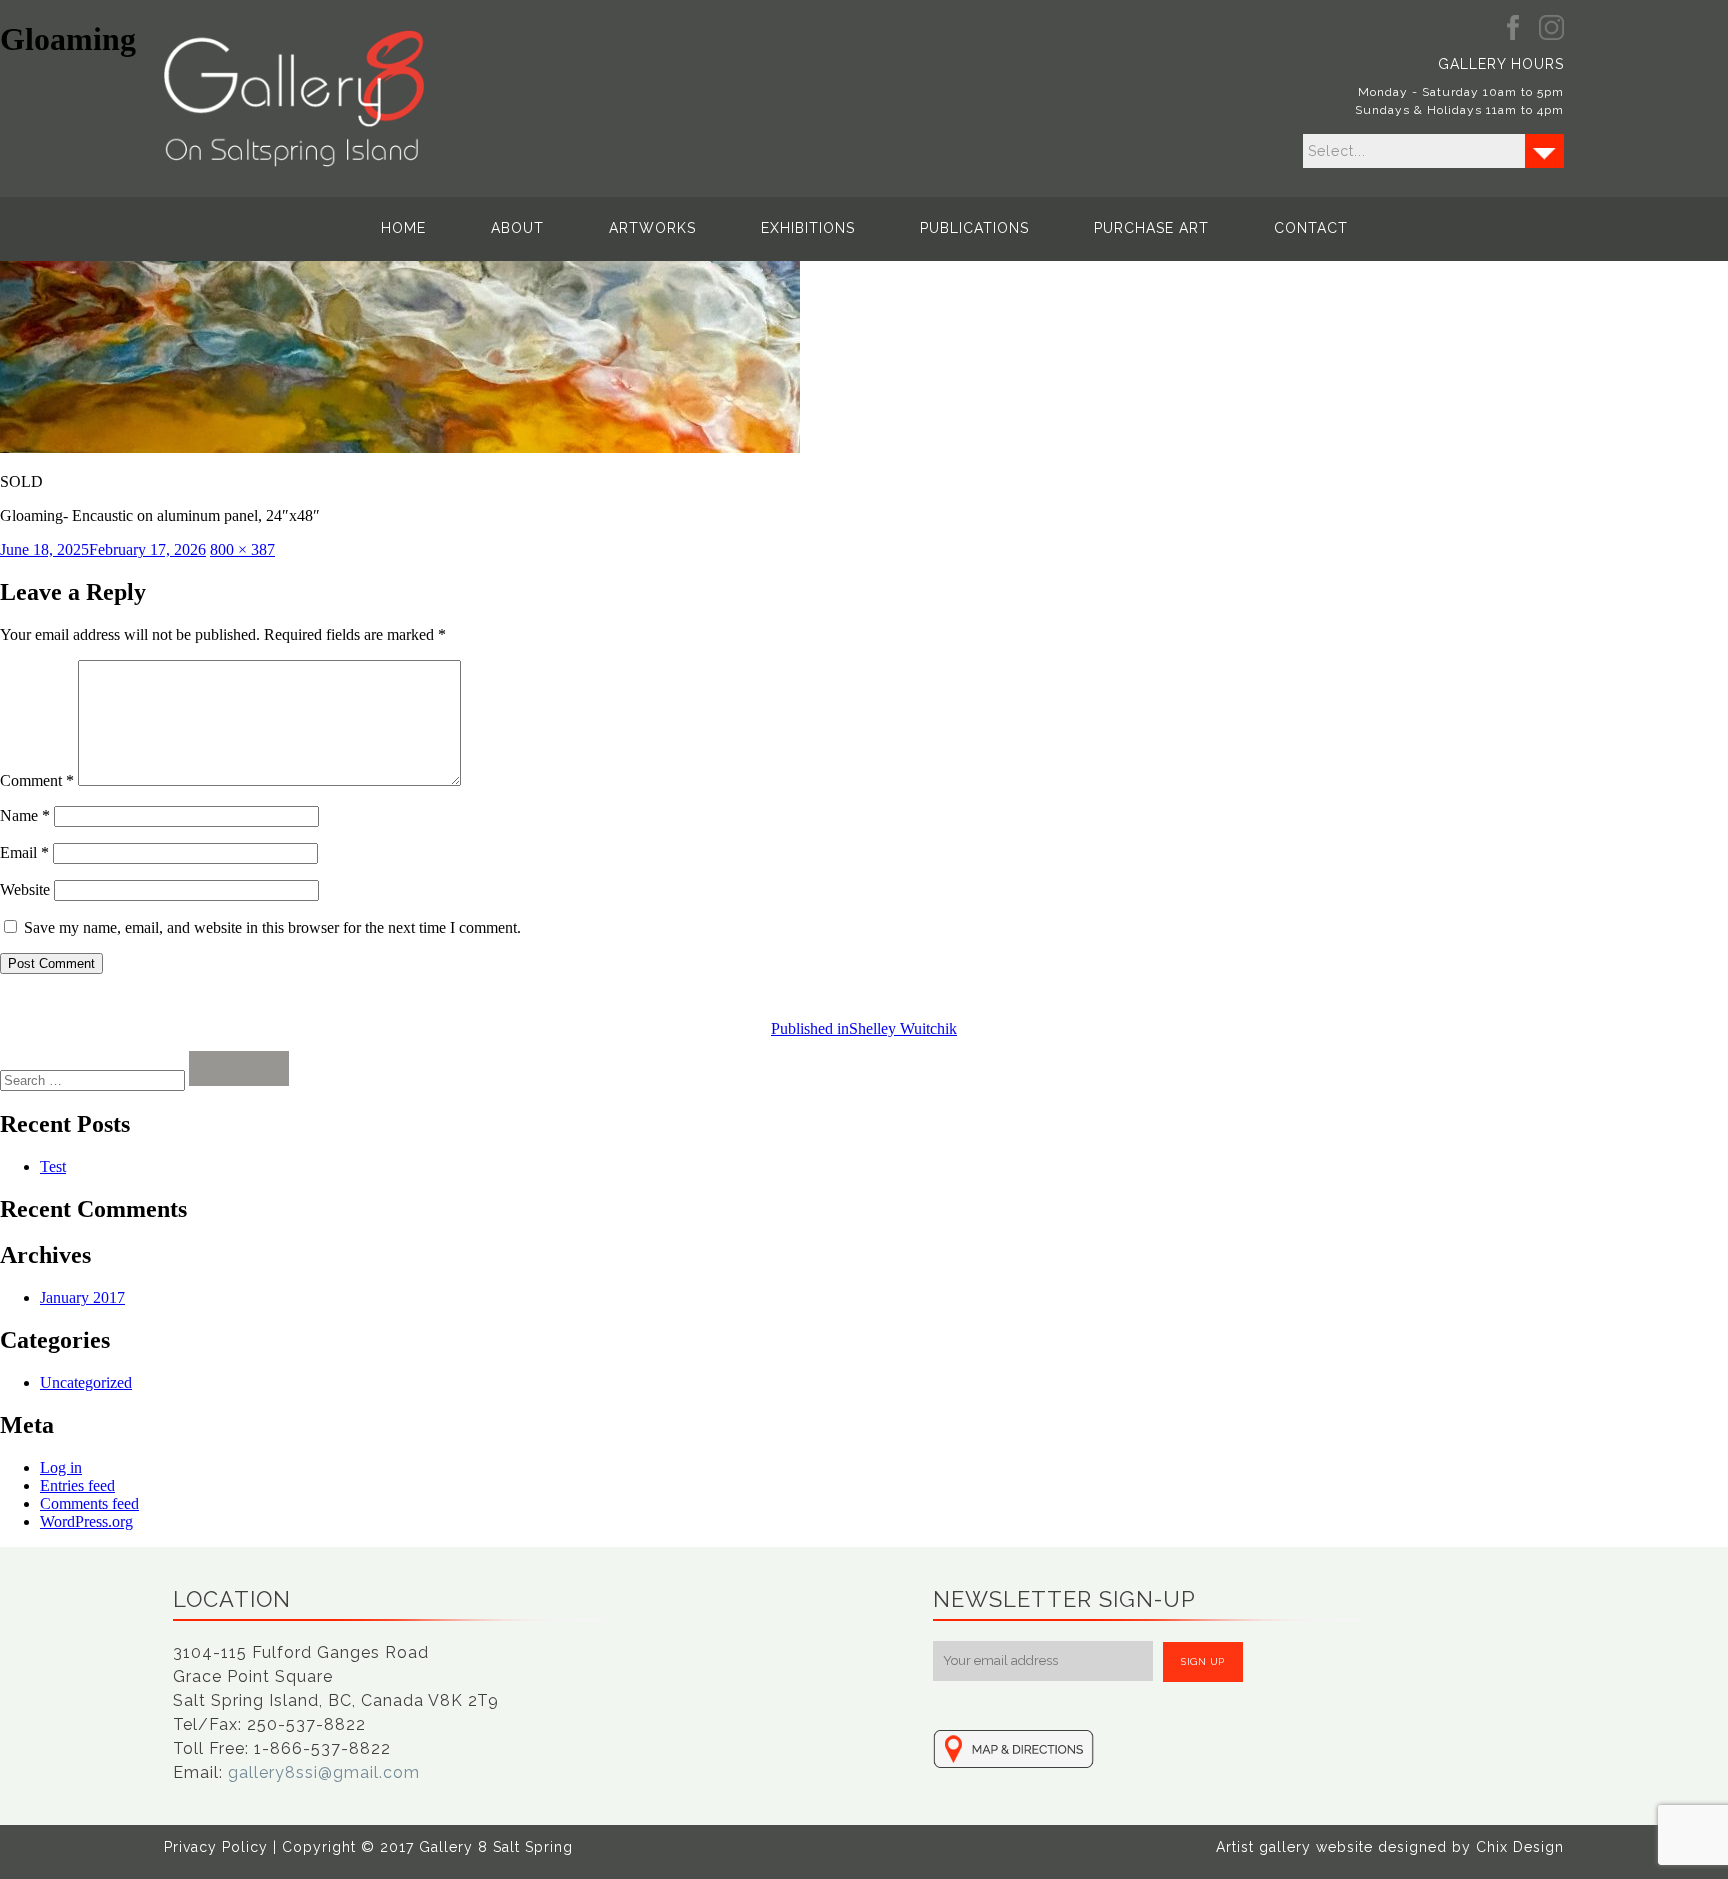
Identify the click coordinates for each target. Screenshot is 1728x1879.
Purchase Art (1151, 228)
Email (24, 852)
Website (25, 889)
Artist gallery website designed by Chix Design (1390, 1847)
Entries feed (77, 1485)
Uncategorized (86, 1382)
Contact (1311, 228)
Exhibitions (808, 228)
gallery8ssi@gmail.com (324, 1772)
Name (25, 815)
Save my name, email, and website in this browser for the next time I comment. (272, 927)
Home (403, 228)
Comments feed (89, 1503)
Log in (61, 1467)
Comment (37, 780)
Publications (974, 228)
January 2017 (82, 1297)
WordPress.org (86, 1521)
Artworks (652, 228)
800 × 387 (242, 549)
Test (53, 1166)
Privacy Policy (216, 1847)
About (517, 228)
